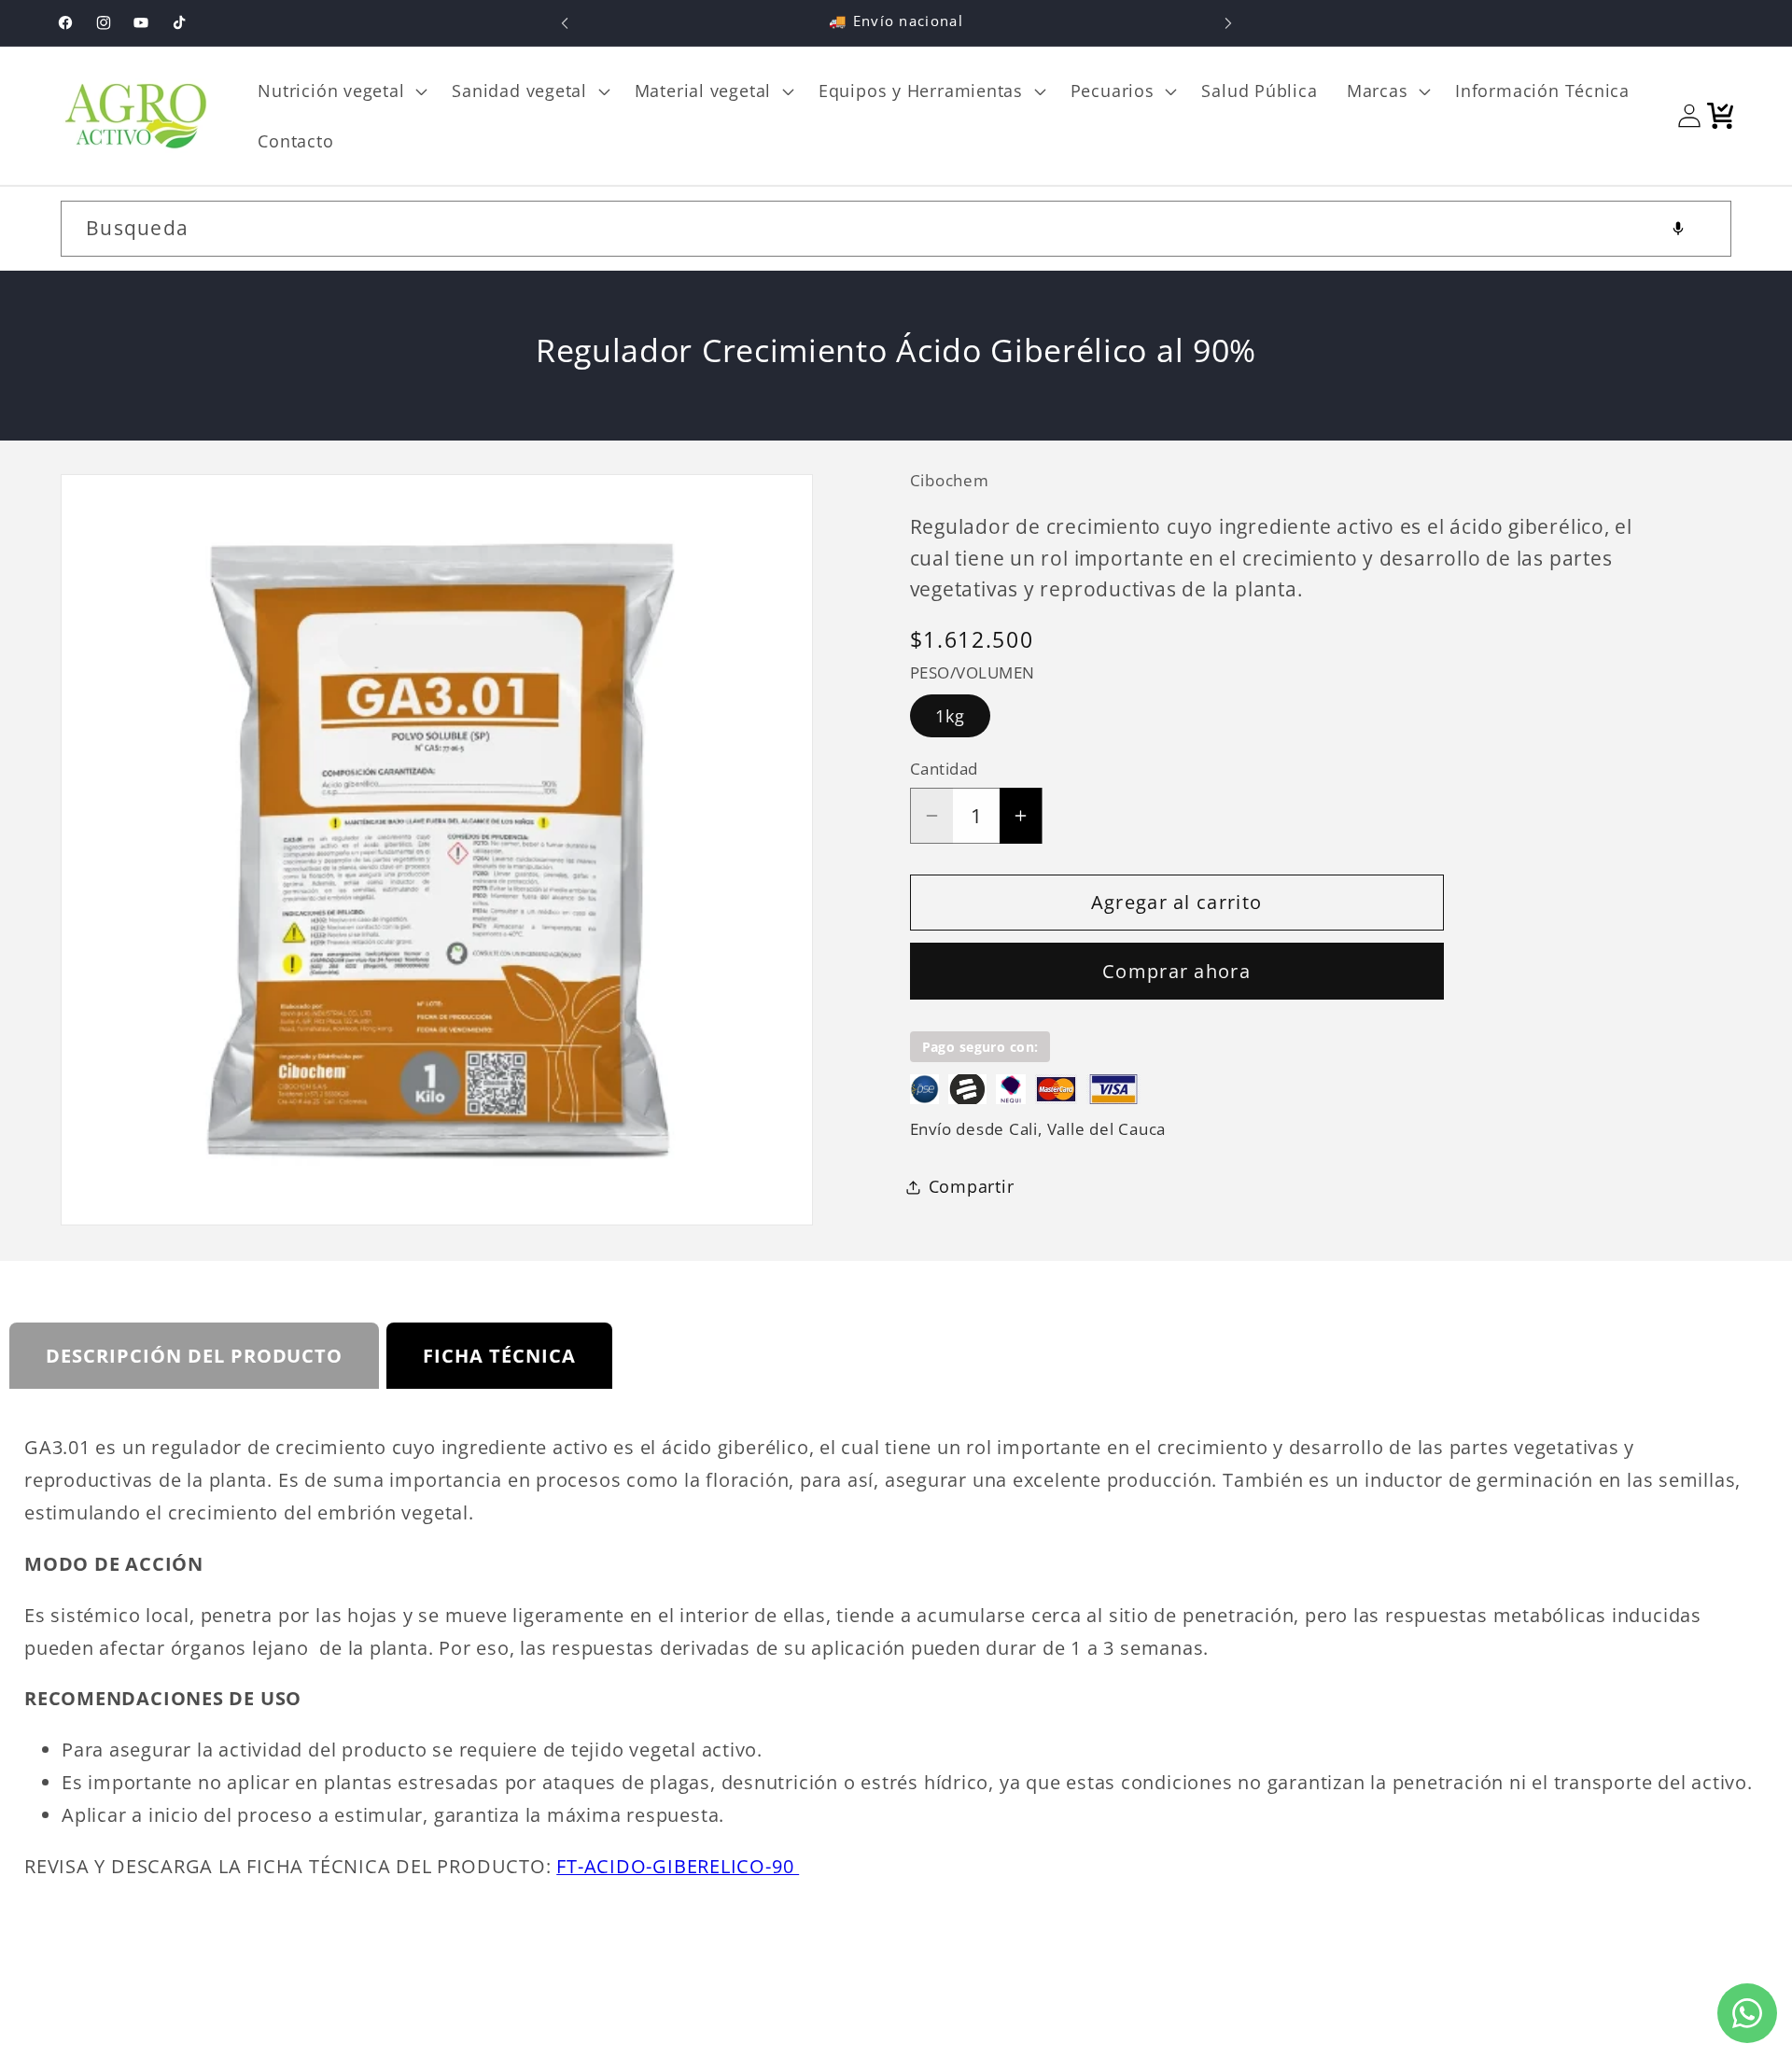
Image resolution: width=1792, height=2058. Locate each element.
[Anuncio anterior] (565, 23)
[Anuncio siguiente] (1228, 23)
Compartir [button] (972, 1186)
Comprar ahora (1176, 971)
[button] (341, 91)
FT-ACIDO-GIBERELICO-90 (678, 1866)
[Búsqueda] (1704, 228)
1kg (951, 716)
